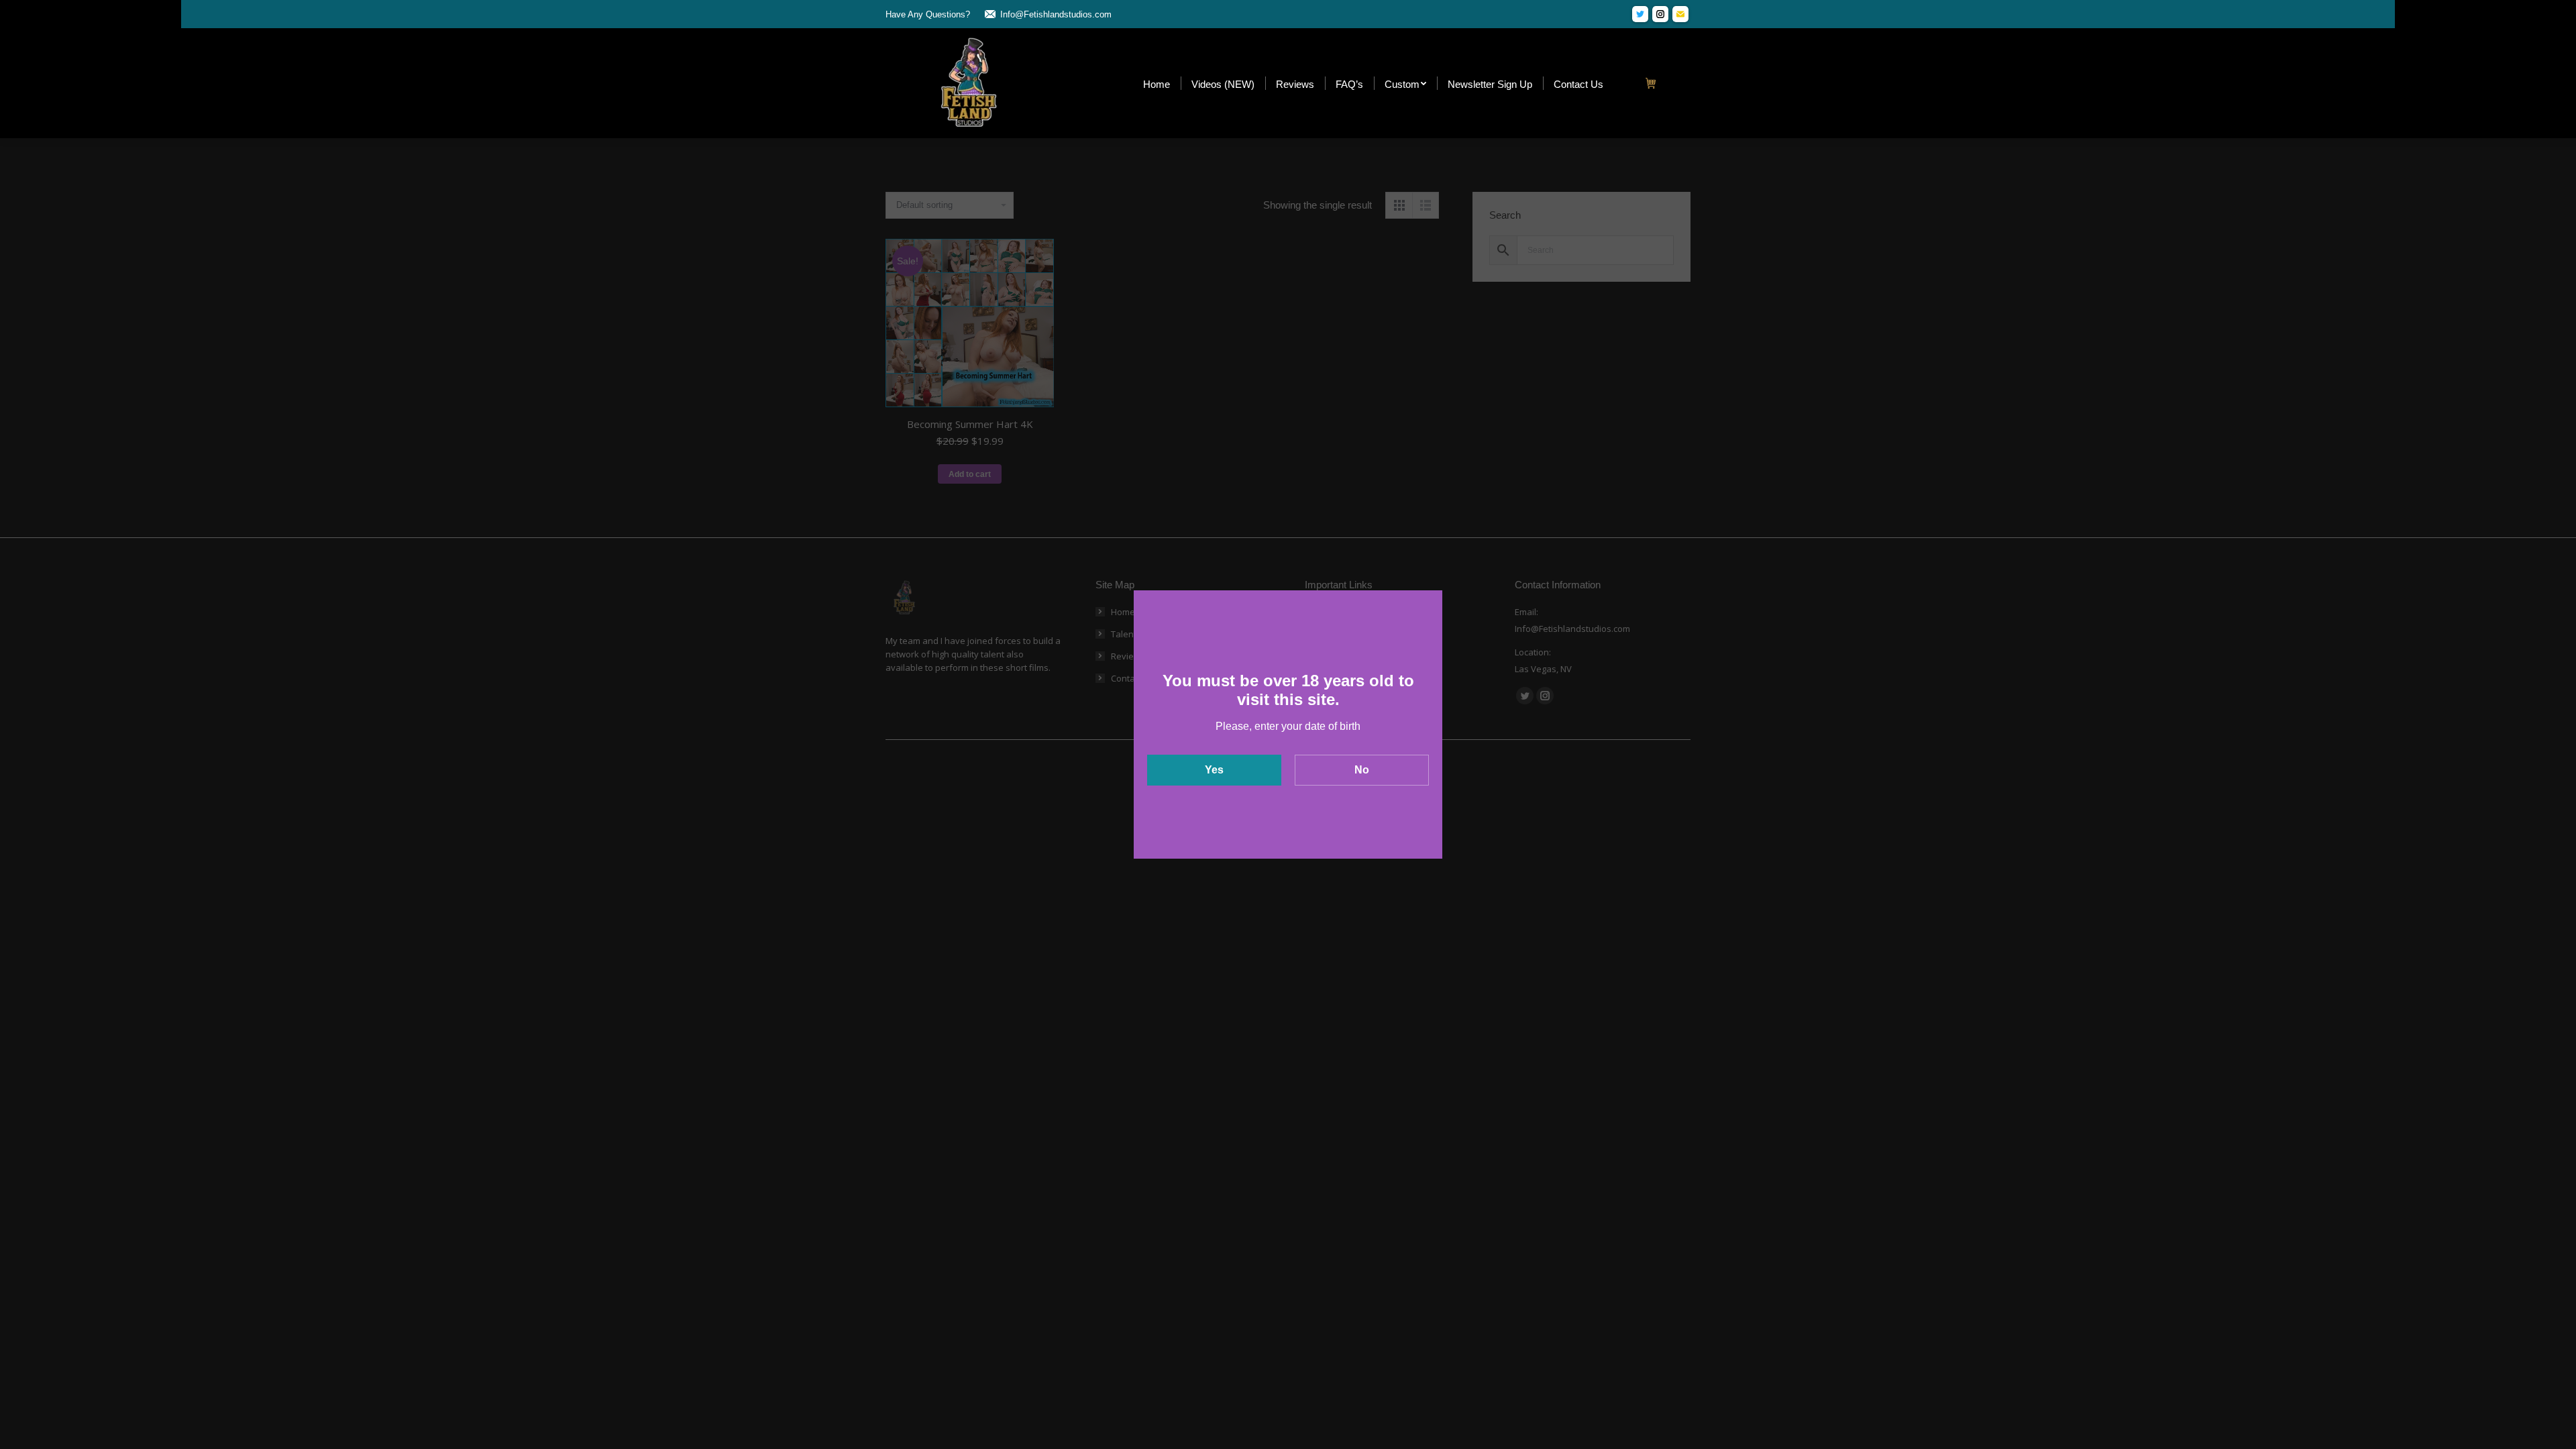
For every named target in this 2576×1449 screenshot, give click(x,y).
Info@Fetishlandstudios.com (1056, 14)
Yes (1214, 770)
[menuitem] (1157, 84)
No (1362, 770)
